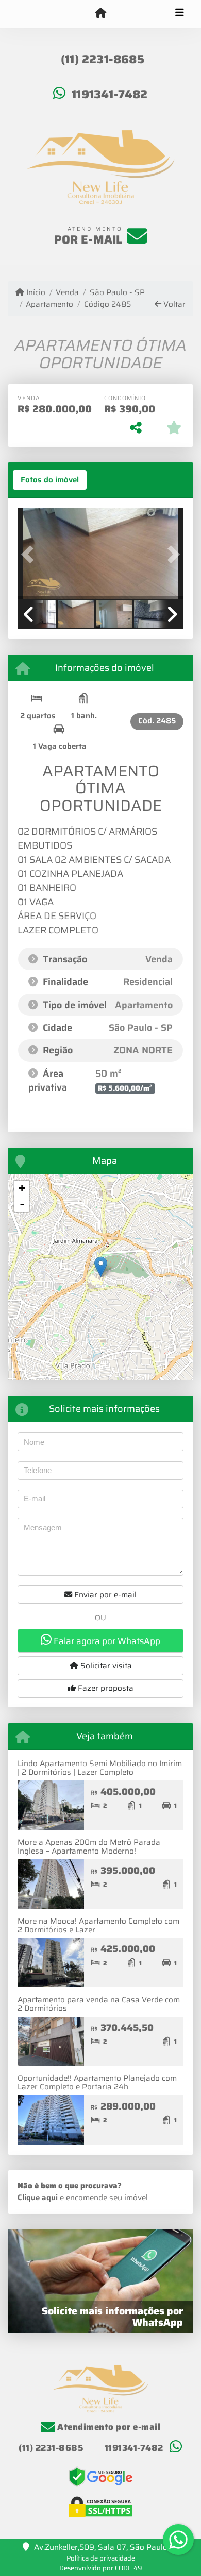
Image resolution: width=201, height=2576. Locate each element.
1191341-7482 (110, 94)
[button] (30, 554)
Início (35, 293)
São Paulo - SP (117, 293)
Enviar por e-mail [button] (104, 1595)
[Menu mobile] (100, 13)
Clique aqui (38, 2198)
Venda (67, 293)
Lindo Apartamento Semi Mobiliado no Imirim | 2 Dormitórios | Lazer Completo (100, 1768)
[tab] (50, 480)
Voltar (173, 305)
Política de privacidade (101, 2558)
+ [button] (22, 1188)
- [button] (22, 1204)
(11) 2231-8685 (103, 59)
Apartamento (49, 305)
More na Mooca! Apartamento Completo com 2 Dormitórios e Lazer (98, 1925)
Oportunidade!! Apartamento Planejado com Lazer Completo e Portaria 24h (97, 2082)
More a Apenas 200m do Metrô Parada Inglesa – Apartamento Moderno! (89, 1847)
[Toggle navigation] (180, 14)
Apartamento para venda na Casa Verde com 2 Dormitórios (99, 2004)
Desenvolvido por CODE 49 (101, 2568)
